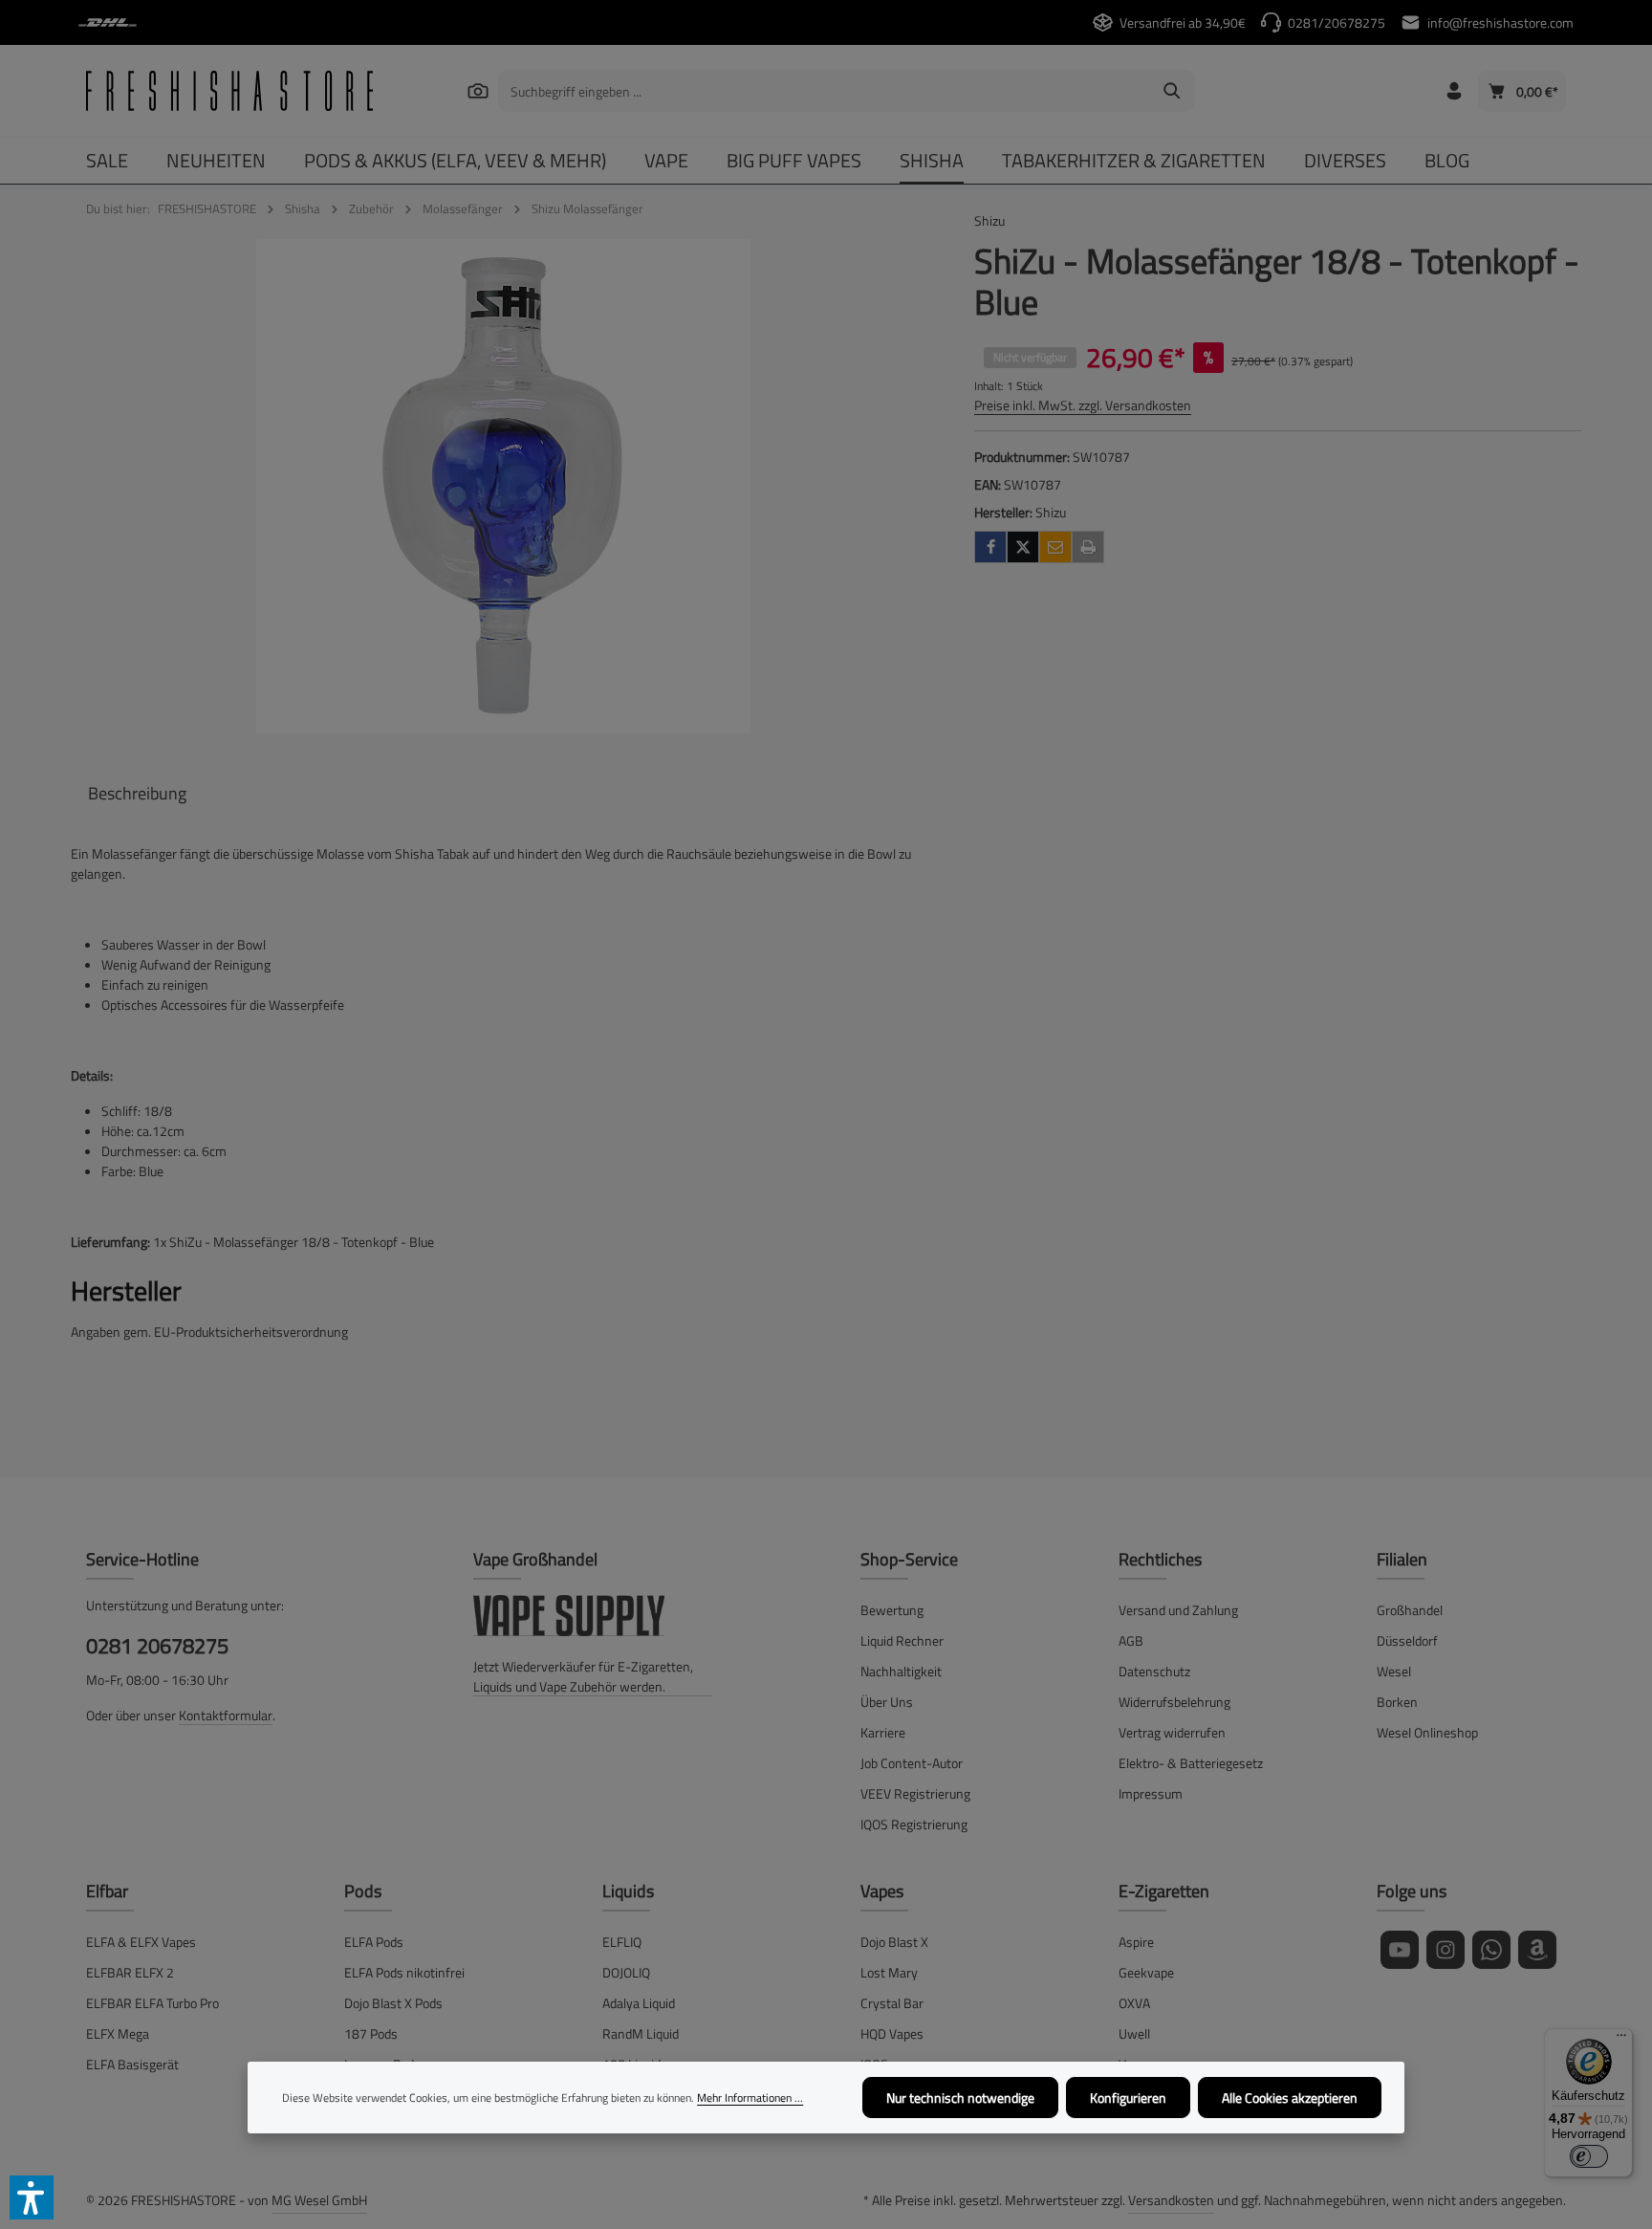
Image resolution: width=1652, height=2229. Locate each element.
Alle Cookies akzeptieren (1290, 2098)
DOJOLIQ (626, 1972)
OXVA (1134, 2003)
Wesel (1394, 1671)
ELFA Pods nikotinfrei (404, 1972)
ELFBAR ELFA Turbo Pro (152, 2003)
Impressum (1151, 1793)
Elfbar (107, 1891)
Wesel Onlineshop (1427, 1732)
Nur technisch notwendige (960, 2098)
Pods (363, 1891)
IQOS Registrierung (914, 1824)
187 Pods (371, 2033)
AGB (1131, 1640)
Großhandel (1410, 1610)
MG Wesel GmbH (319, 2200)
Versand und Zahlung (1178, 1610)
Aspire (1136, 1942)
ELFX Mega (118, 2033)
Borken (1397, 1702)
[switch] (1589, 2156)
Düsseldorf (1407, 1640)
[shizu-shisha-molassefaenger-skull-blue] (503, 486)
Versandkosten (1171, 2200)
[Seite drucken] (1088, 547)
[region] (503, 486)
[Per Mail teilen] (1055, 547)
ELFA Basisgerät (132, 2064)
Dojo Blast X (894, 1942)
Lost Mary (889, 1972)
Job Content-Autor (912, 1763)
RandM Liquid (641, 2033)
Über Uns (887, 1702)
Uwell (1134, 2033)
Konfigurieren (1128, 2098)
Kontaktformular (226, 1715)
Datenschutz (1154, 1671)
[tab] (137, 793)
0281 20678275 (157, 1646)
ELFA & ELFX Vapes (141, 1942)
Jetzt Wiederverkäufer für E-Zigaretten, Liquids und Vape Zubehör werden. (583, 1676)
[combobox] (825, 91)
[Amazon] (1537, 1950)
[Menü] (1621, 2040)
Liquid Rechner (902, 1640)
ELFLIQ (622, 1942)
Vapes (882, 1891)
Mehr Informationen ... (750, 2098)
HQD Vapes (892, 2033)
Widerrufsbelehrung (1174, 1702)
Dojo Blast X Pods (393, 2003)
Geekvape (1146, 1972)
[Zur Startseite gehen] (229, 91)
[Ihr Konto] (1454, 91)
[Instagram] (1445, 1950)
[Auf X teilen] (1023, 547)
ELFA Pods (374, 1942)
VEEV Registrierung (915, 1793)
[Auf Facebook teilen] (990, 547)
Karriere (883, 1732)
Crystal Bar (892, 2003)
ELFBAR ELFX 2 (130, 1972)
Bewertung (892, 1610)
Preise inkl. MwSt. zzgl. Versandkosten (1083, 405)
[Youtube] (1400, 1950)
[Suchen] (478, 90)
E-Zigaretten (1164, 1891)
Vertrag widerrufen (1172, 1732)
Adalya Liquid (639, 2003)
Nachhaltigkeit (901, 1671)
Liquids (628, 1891)
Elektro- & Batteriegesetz (1191, 1763)
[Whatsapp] (1491, 1950)
